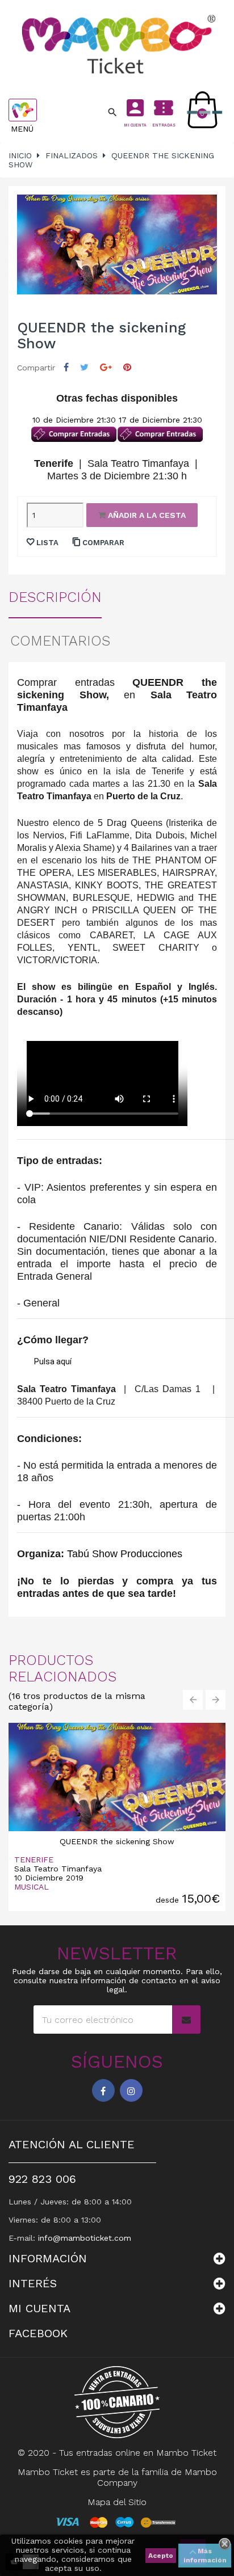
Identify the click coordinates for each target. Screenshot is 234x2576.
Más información (205, 2556)
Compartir (66, 367)
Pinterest (127, 367)
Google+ (106, 367)
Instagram (131, 2090)
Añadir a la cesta (146, 515)
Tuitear (84, 367)
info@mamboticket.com (85, 2238)
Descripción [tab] (55, 597)
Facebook (103, 2090)
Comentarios (60, 641)
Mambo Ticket (186, 2453)
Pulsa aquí (53, 1361)
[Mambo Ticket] (117, 44)
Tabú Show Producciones (125, 1554)
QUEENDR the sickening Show (117, 1841)
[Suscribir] (186, 2020)
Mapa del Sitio (117, 2502)
